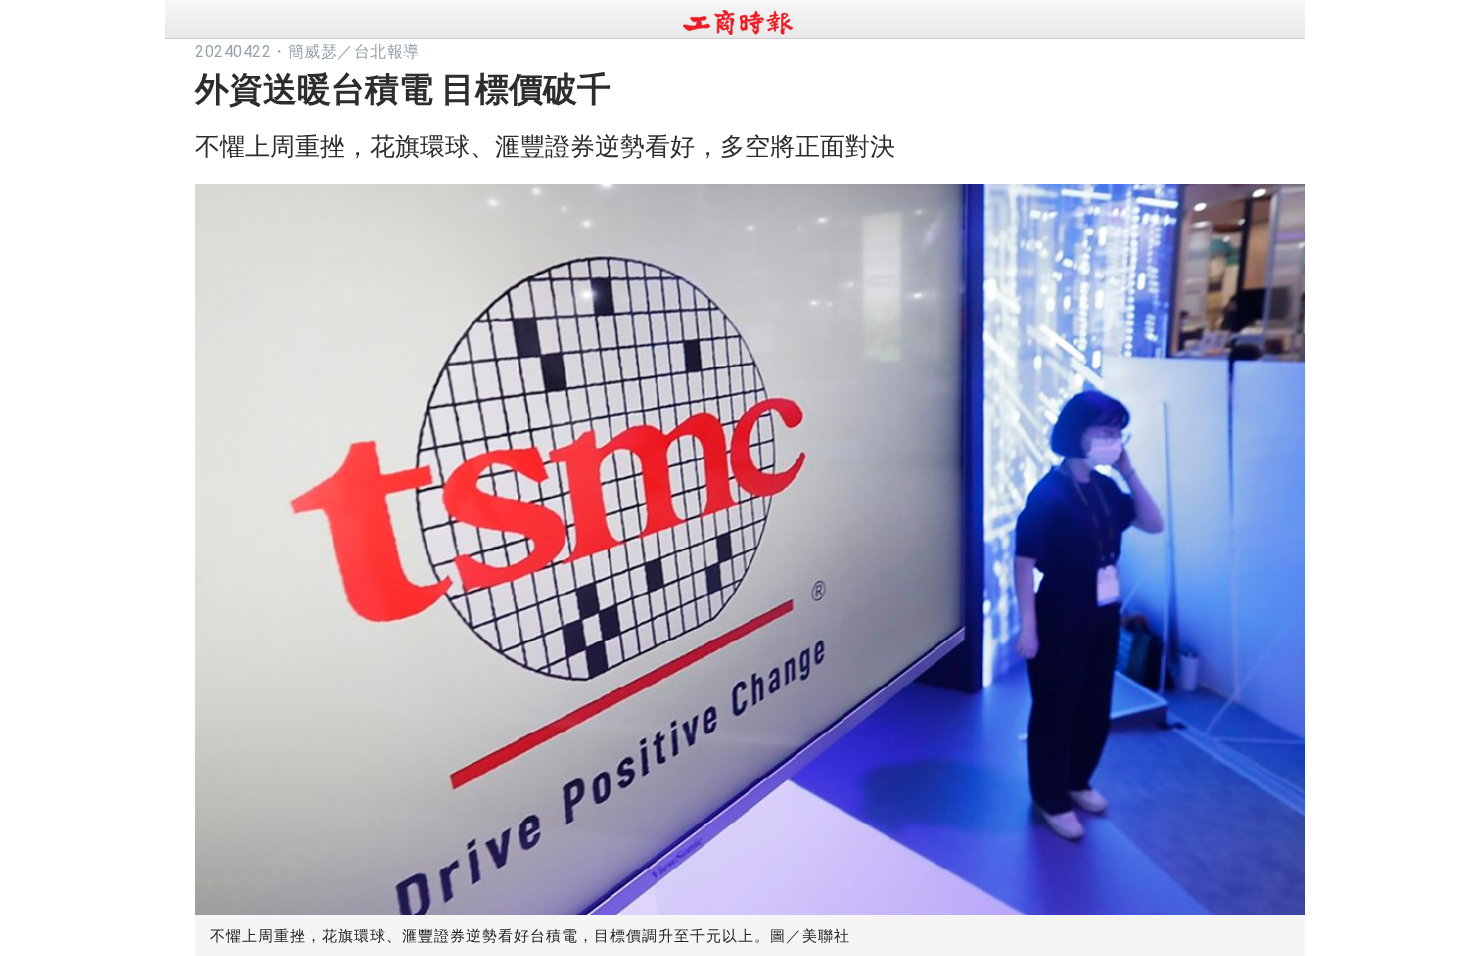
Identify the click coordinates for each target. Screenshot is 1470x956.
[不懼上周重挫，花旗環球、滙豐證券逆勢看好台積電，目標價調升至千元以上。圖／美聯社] (750, 544)
